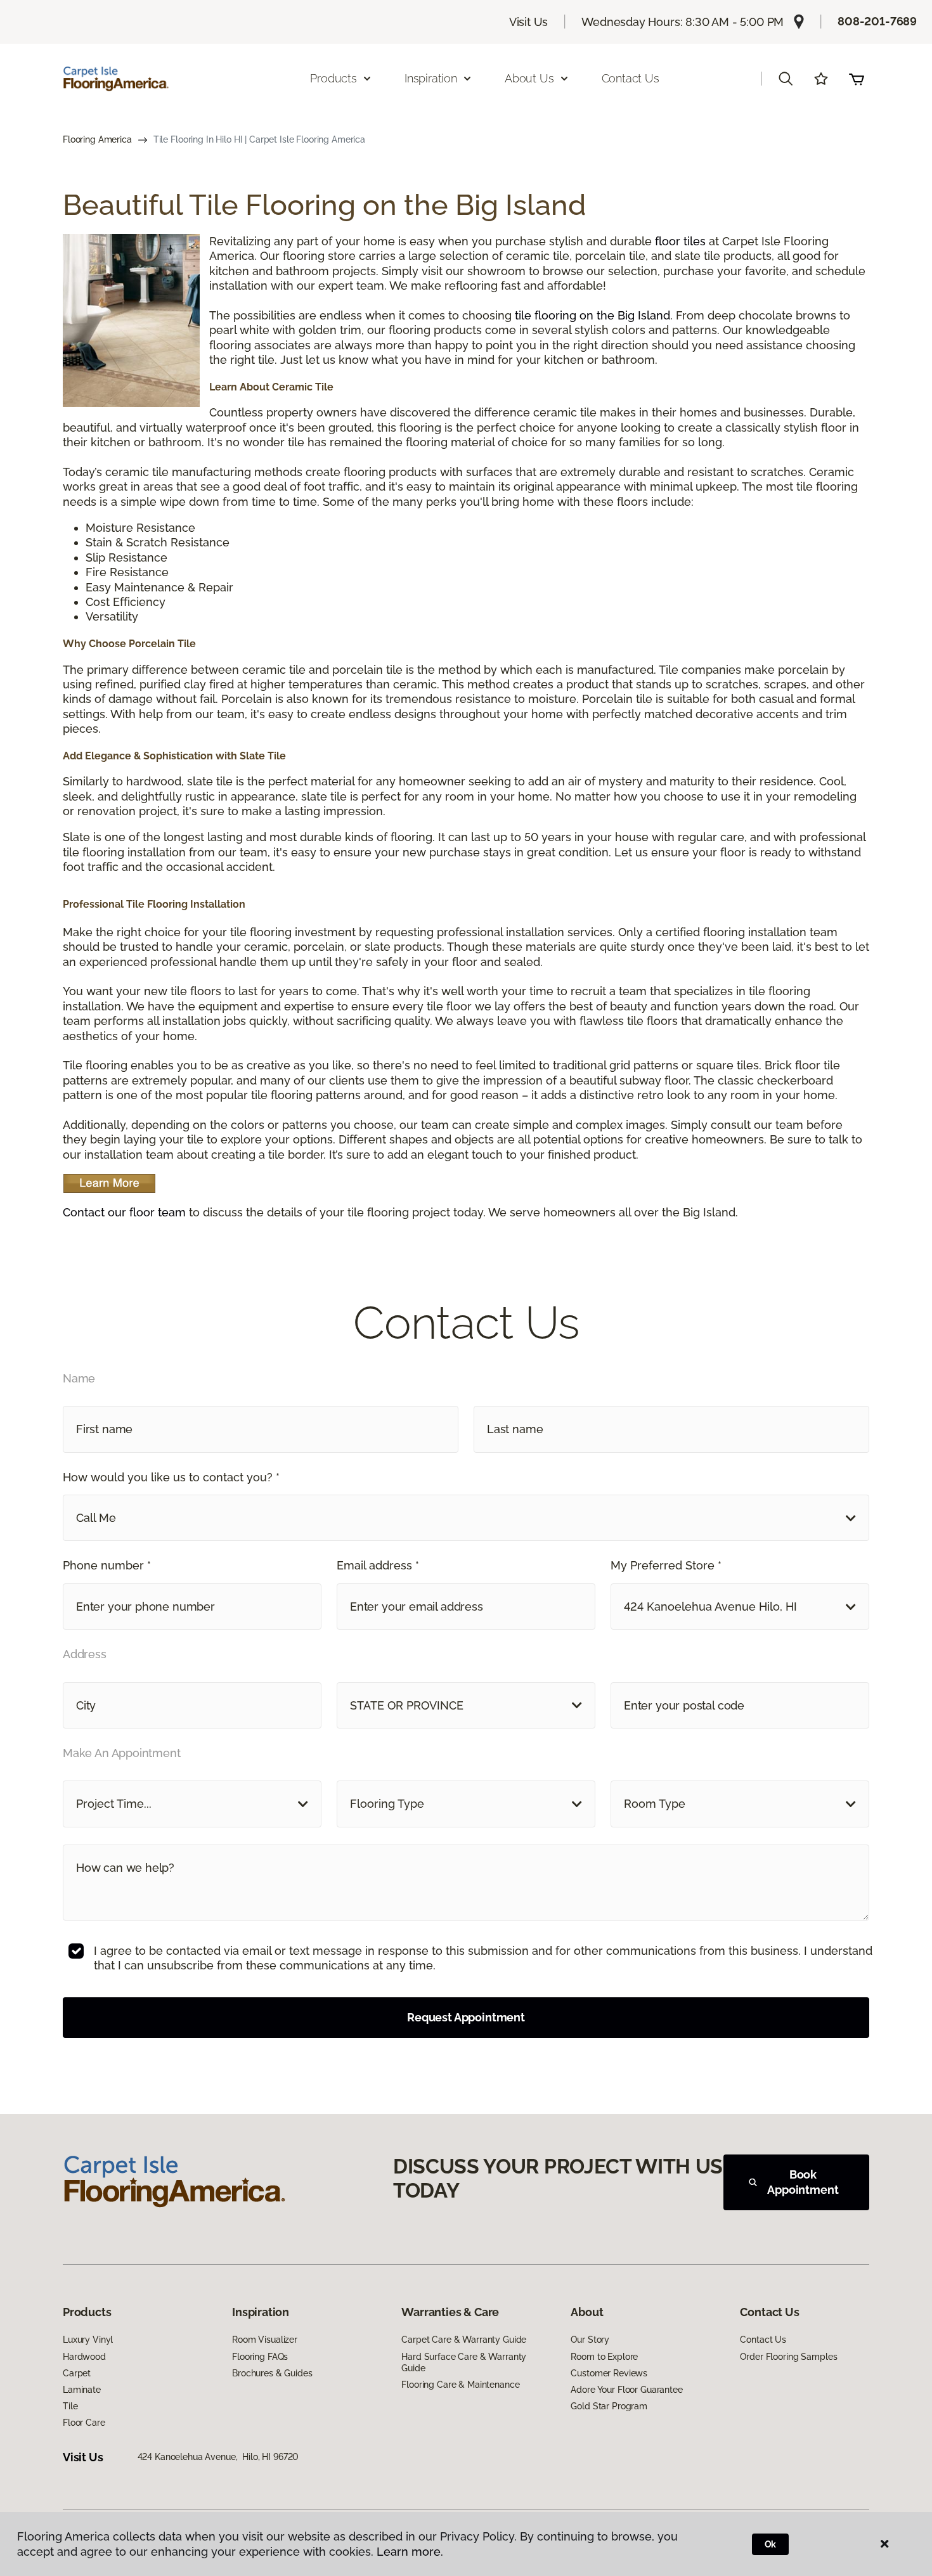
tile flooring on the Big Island (592, 315)
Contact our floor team (124, 1212)
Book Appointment (803, 2182)
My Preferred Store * (666, 1565)
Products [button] (333, 78)
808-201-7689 (877, 21)
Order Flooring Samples (788, 2357)
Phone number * (107, 1565)
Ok (771, 2544)
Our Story (590, 2340)
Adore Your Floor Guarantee (626, 2390)
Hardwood (84, 2357)
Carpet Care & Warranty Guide (464, 2340)
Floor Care (84, 2423)
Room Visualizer (265, 2340)
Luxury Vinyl (88, 2340)
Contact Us (631, 78)
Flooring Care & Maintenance (460, 2385)
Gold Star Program (609, 2406)
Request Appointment (466, 2017)
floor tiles (680, 241)
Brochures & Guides (272, 2373)
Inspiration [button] (431, 78)
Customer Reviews (609, 2373)
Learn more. (410, 2552)
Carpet (77, 2373)
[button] (786, 79)
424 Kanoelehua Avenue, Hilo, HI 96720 (218, 2457)
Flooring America (97, 139)
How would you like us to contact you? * (171, 1477)
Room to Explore (604, 2357)
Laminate (82, 2390)
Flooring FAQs (260, 2357)
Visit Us (529, 22)
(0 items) (857, 79)
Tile (70, 2406)
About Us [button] (529, 78)
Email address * (378, 1565)
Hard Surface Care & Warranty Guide (464, 2362)
